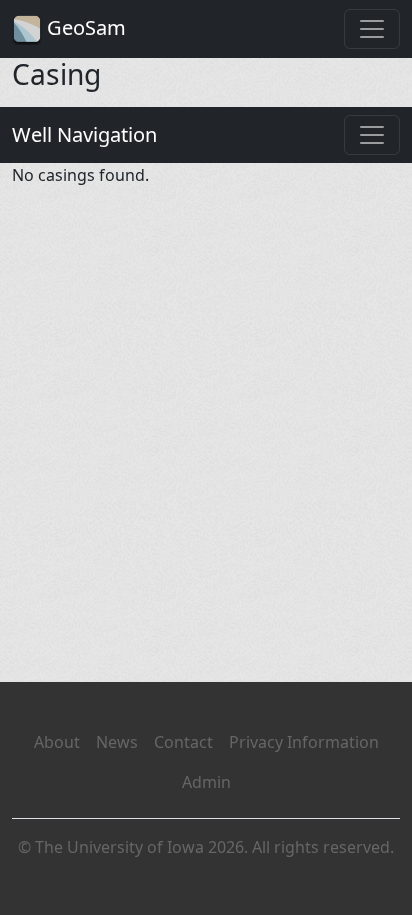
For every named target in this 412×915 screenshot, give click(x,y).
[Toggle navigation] (372, 29)
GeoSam (84, 27)
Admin (206, 782)
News (117, 742)
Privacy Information (304, 742)
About (57, 742)
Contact (183, 742)
